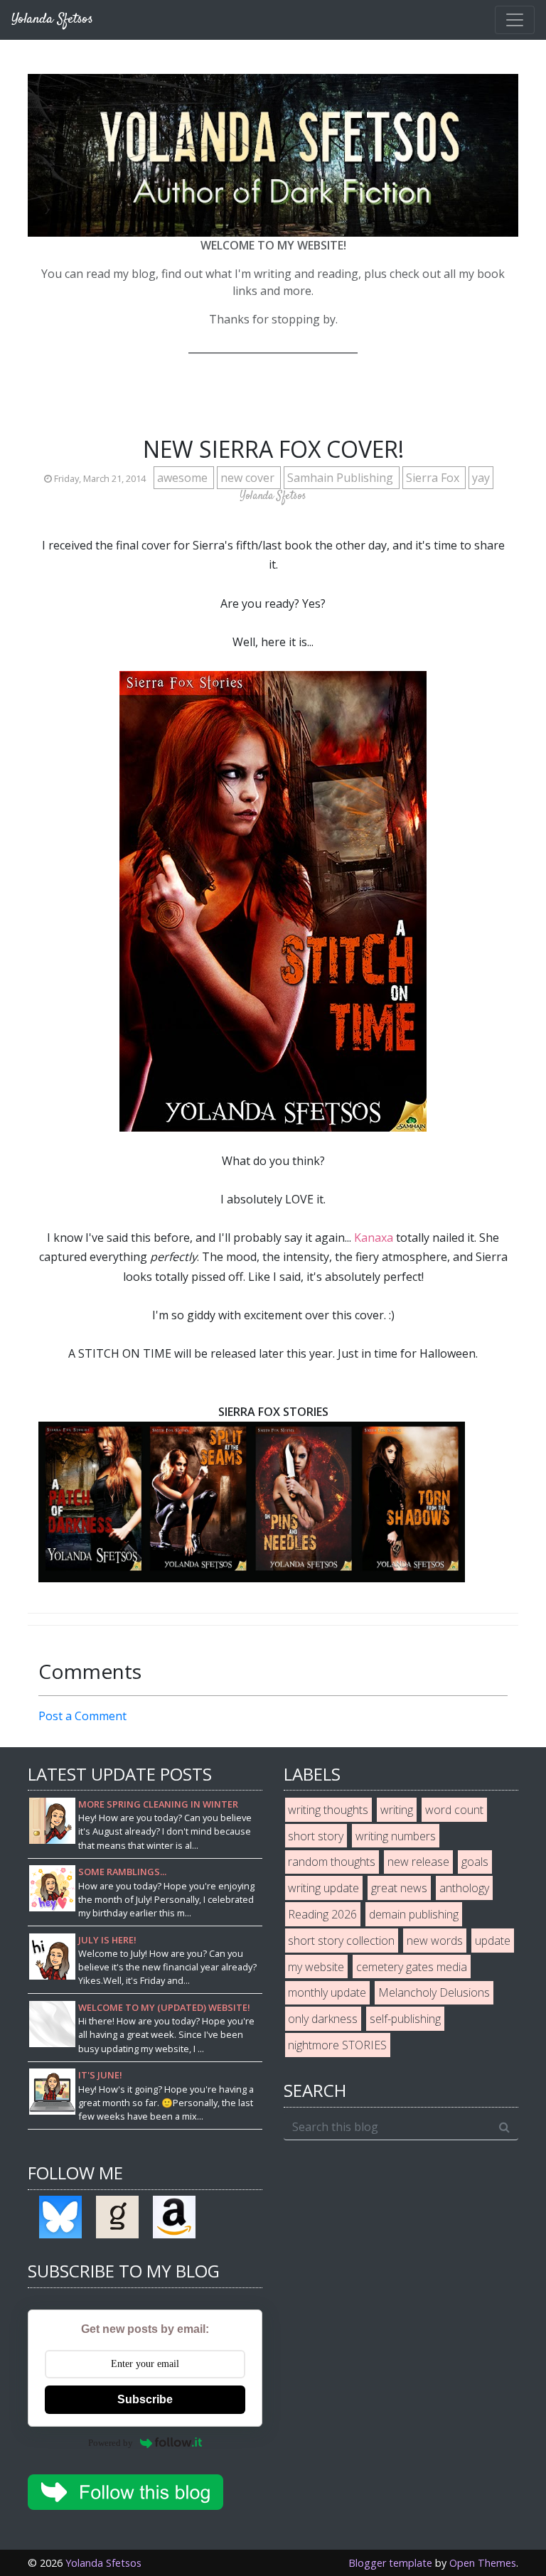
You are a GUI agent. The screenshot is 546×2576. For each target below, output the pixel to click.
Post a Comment (82, 1716)
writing (397, 1810)
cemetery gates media (412, 1967)
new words (435, 1941)
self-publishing (405, 2019)
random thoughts (332, 1862)
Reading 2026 (322, 1914)
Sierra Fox (434, 478)
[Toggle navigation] (515, 20)
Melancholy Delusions (434, 1992)
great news (399, 1888)
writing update (323, 1888)
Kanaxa (374, 1238)
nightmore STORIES (337, 2045)
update (493, 1941)
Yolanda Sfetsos (103, 2563)
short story (316, 1836)
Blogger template (390, 2563)
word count (454, 1810)
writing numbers (396, 1836)
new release (418, 1862)
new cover (249, 478)
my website (316, 1967)
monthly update (327, 1992)
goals (475, 1862)
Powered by (111, 2443)
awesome (184, 478)
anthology (464, 1888)
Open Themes (483, 2563)
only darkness (323, 2019)
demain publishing (414, 1914)
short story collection (341, 1941)
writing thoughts (328, 1810)
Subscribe (145, 2399)
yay (481, 478)
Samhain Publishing (342, 478)
